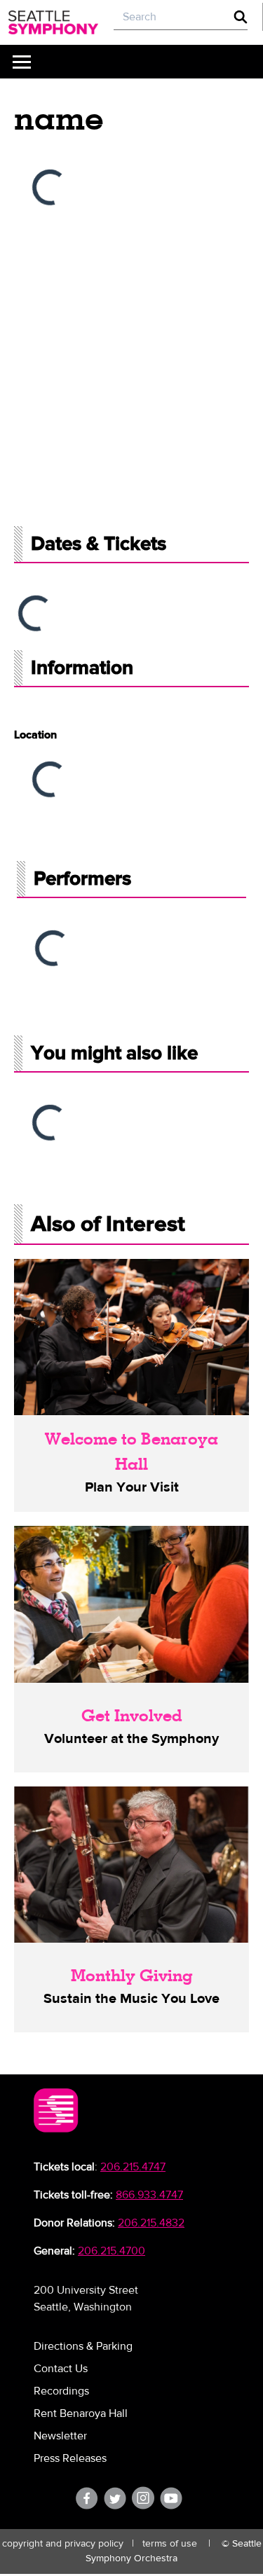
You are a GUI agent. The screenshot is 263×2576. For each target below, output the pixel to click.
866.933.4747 (149, 2195)
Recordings (61, 2391)
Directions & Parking (83, 2346)
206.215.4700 (112, 2251)
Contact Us (61, 2369)
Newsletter (60, 2436)
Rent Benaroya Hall (81, 2413)
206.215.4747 (133, 2167)
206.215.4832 (151, 2223)
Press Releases (70, 2458)
